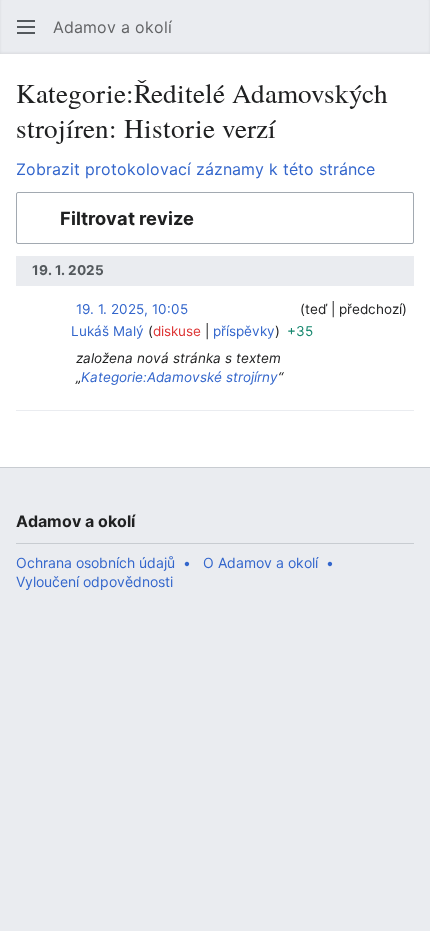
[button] (26, 27)
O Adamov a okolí (260, 562)
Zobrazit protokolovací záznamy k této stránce (195, 169)
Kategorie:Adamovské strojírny (179, 377)
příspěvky (244, 331)
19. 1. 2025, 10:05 (132, 309)
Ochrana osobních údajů (95, 562)
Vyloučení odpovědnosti (94, 581)
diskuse (177, 331)
